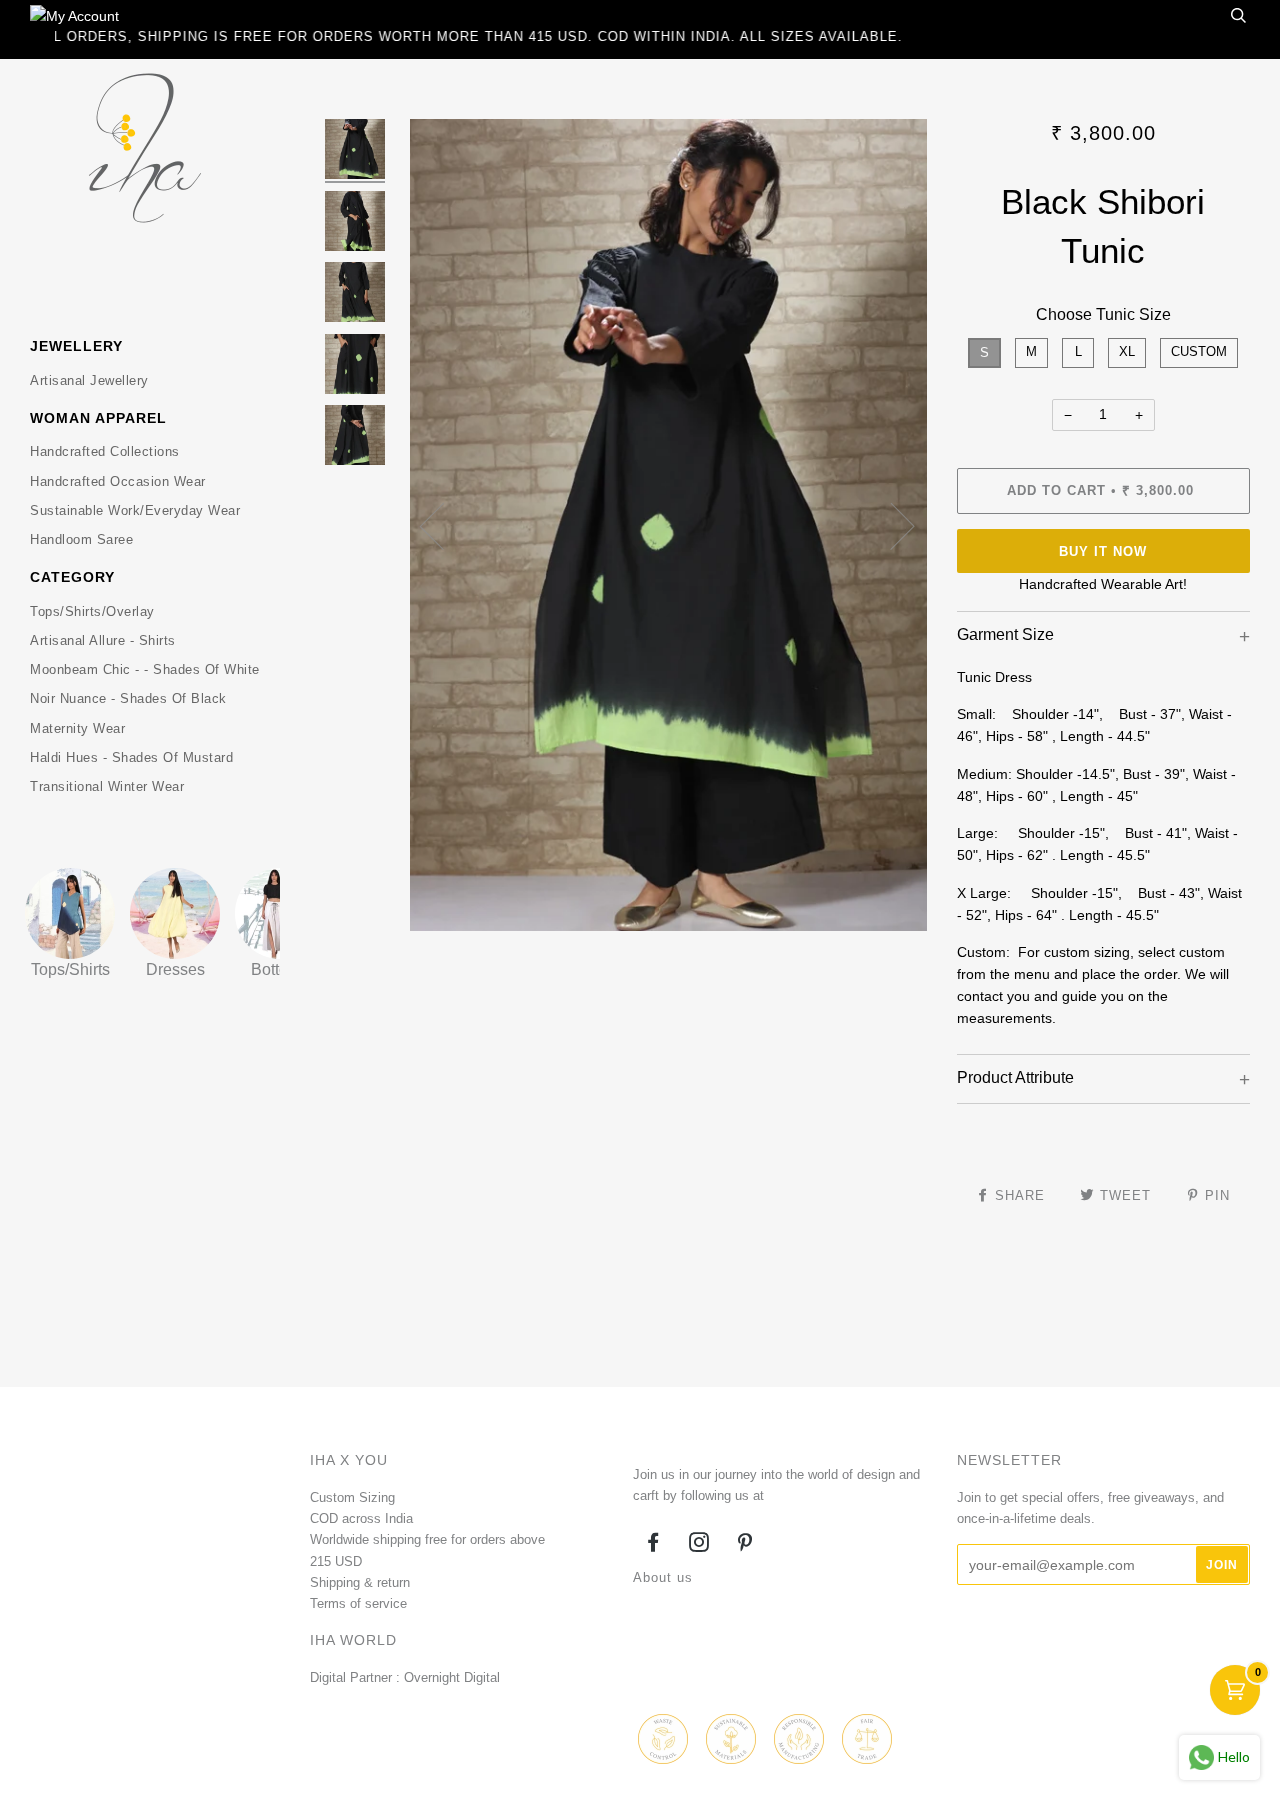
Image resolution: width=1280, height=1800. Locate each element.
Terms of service (358, 1603)
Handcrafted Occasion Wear (118, 481)
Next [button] (890, 525)
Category (72, 577)
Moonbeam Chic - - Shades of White (145, 669)
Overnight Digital (452, 1677)
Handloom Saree (81, 539)
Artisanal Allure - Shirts (103, 640)
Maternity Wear (77, 728)
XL (1127, 351)
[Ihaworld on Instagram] (699, 1545)
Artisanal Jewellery (89, 380)
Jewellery (76, 346)
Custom (1199, 351)
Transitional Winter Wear (107, 786)
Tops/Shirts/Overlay (92, 611)
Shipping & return (360, 1582)
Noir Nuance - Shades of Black (128, 698)
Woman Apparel (98, 418)
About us (663, 1577)
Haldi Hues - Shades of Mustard (131, 757)
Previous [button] (444, 525)
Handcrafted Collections (105, 451)
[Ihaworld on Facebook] (653, 1545)
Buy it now (1103, 551)
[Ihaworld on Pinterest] (745, 1545)
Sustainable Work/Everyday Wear (135, 510)
